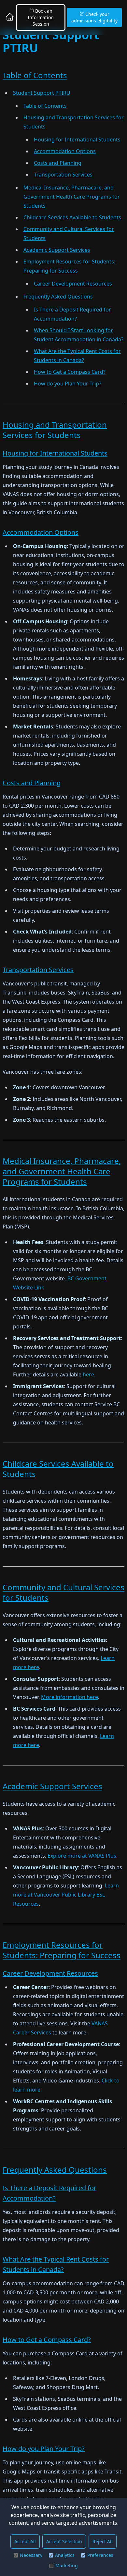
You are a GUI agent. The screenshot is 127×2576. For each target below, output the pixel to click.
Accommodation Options (65, 151)
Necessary (31, 2555)
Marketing (67, 2565)
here (88, 1374)
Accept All (25, 2541)
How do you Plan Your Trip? (68, 384)
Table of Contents (35, 75)
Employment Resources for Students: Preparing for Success (62, 1950)
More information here (70, 1697)
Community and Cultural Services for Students (63, 1592)
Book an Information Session (41, 17)
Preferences (100, 2555)
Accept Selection (64, 2541)
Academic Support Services (57, 250)
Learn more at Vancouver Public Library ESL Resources (66, 1895)
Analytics (65, 2555)
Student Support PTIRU (42, 93)
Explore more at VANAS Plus (82, 1856)
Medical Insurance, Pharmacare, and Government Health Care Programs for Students (72, 197)
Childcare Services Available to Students (72, 217)
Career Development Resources (73, 284)
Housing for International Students (77, 140)
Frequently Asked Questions (58, 297)
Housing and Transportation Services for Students (55, 430)
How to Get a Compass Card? (70, 372)
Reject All (103, 2541)
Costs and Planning (58, 163)
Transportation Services (63, 175)
